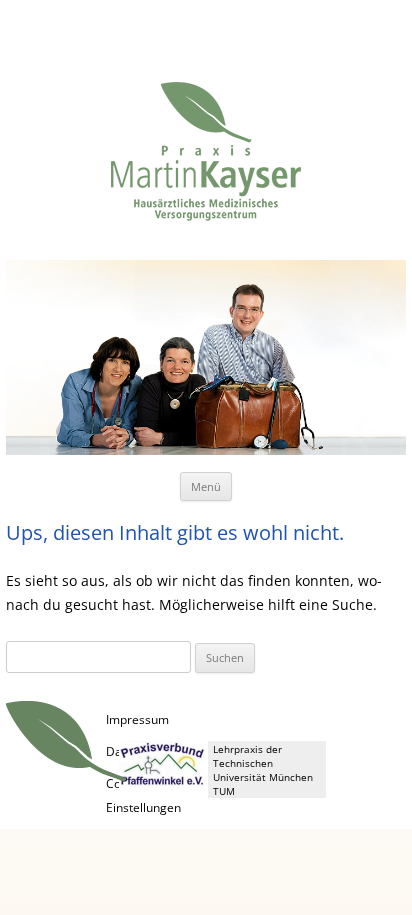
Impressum (137, 719)
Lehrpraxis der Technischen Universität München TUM (263, 770)
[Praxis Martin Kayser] (206, 161)
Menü (206, 486)
